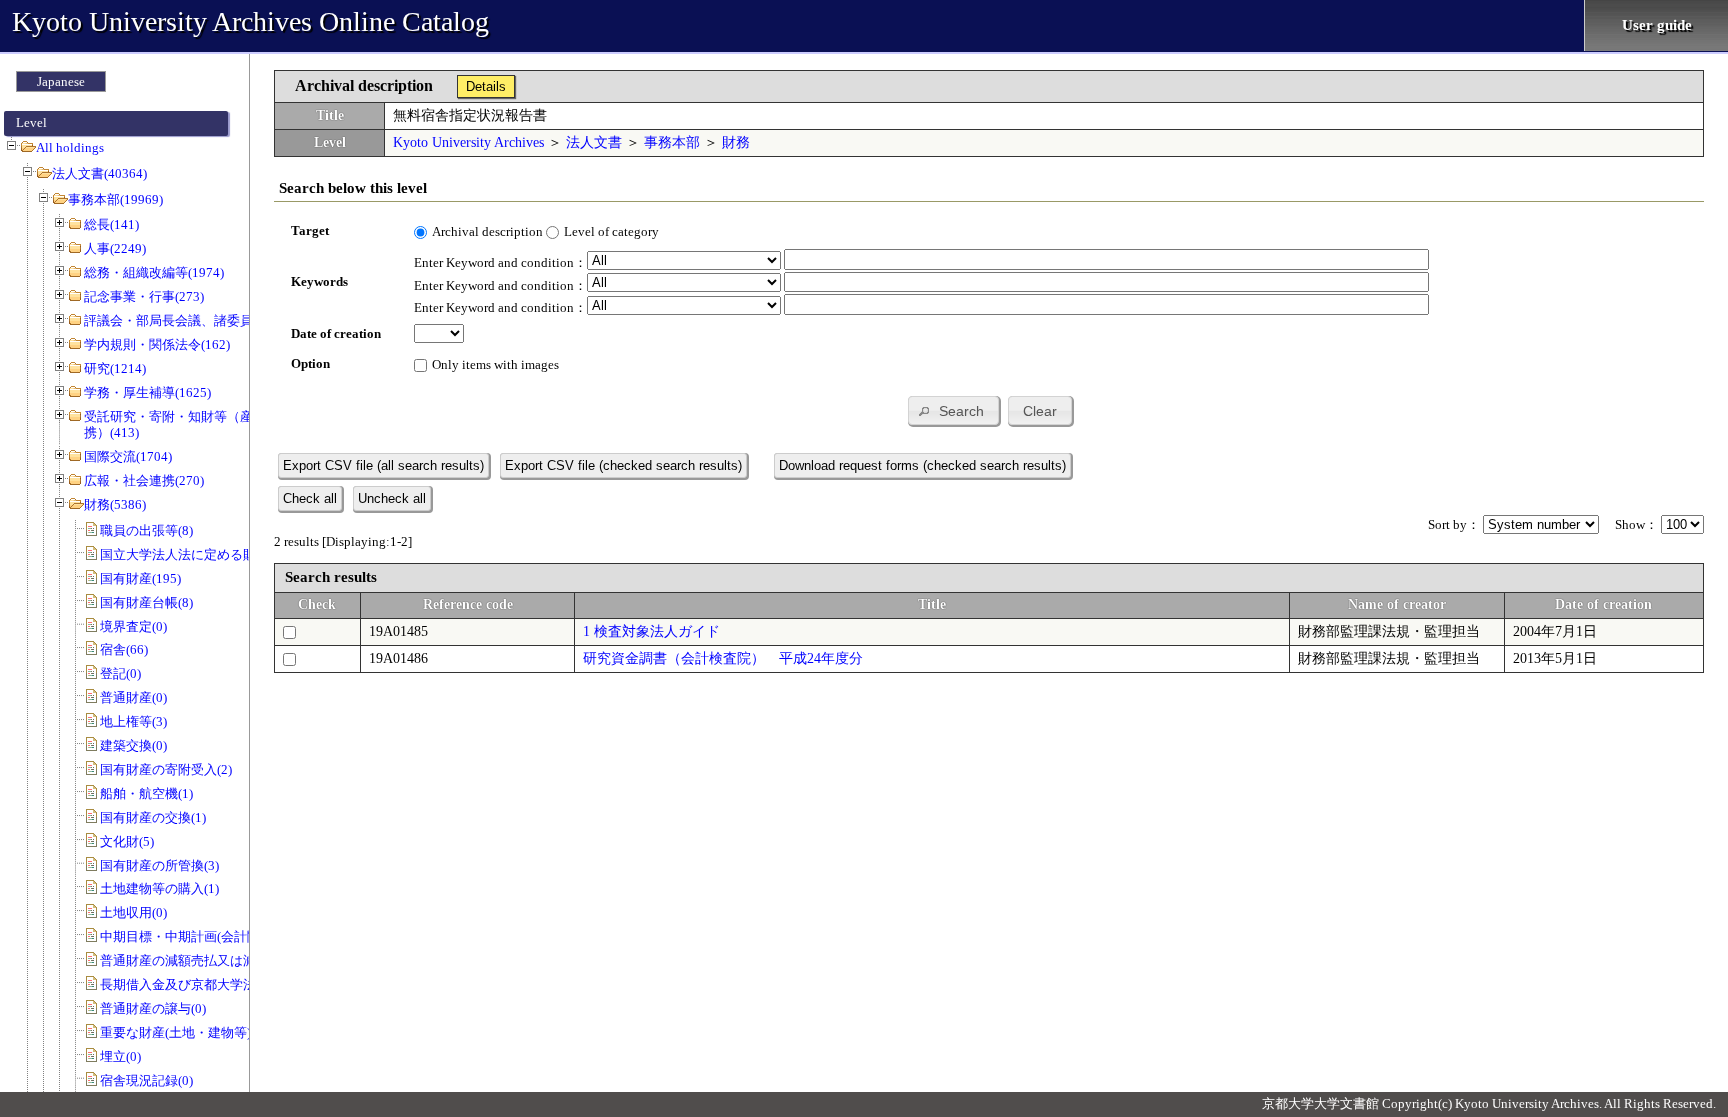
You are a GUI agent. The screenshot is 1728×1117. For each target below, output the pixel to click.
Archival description (487, 231)
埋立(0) (120, 1056)
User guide (1657, 25)
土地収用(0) (133, 912)
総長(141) (111, 224)
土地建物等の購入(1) (159, 888)
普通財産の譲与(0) (153, 1008)
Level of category (611, 231)
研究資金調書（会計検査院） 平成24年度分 (723, 658)
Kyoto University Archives (468, 142)
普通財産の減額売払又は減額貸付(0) (205, 960)
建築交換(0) (133, 745)
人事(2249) (115, 248)
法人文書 (594, 142)
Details (486, 86)
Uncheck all (392, 498)
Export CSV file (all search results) (383, 465)
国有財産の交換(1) (153, 817)
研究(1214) (115, 368)
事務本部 (672, 142)
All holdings (70, 147)
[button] (953, 410)
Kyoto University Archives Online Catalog (250, 21)
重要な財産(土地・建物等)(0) (183, 1032)
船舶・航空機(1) (146, 793)
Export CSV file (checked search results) (623, 465)
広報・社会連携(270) (144, 480)
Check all (310, 498)
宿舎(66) (124, 649)
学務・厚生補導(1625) (147, 392)
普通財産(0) (133, 697)
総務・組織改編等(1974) (154, 272)
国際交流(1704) (128, 456)
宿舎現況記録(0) (146, 1080)
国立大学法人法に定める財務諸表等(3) (211, 554)
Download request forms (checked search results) (922, 465)
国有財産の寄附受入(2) (166, 769)
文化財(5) (127, 841)
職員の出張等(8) (146, 530)
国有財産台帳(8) (146, 602)
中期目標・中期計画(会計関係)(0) (196, 936)
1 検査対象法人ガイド (651, 631)
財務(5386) (115, 504)
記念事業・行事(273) (144, 296)
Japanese (61, 81)
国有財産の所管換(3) (159, 865)
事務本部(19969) (115, 199)
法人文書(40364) (99, 173)
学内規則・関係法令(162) (157, 344)
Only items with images (495, 364)
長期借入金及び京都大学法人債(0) (198, 984)
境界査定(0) (133, 626)
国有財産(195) (140, 578)
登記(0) (120, 673)
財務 (736, 142)
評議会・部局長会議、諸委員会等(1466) (199, 320)
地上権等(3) (133, 721)
